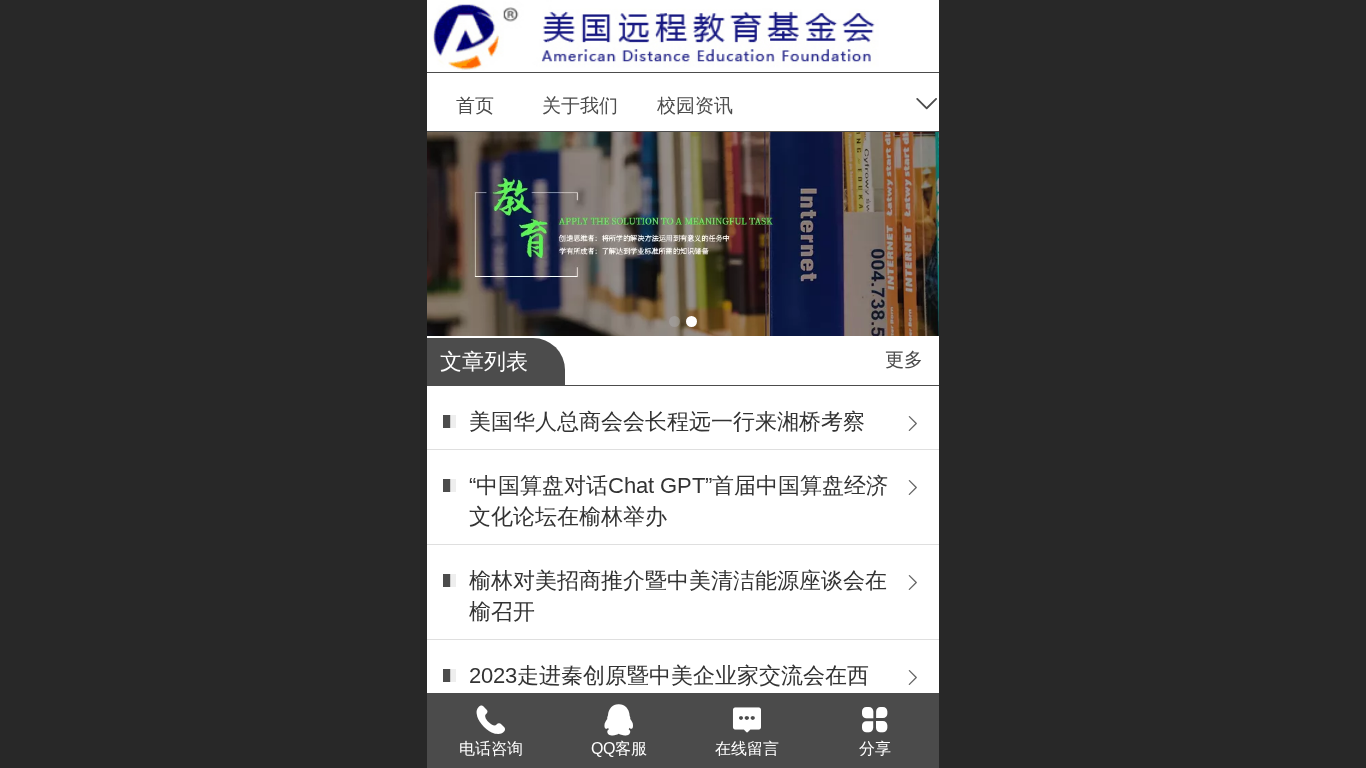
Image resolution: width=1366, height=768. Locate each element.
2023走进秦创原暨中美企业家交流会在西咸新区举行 (669, 691)
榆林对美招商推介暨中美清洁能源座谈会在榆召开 (678, 596)
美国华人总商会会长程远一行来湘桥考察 (667, 421)
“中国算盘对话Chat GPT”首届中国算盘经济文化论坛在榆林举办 (678, 501)
